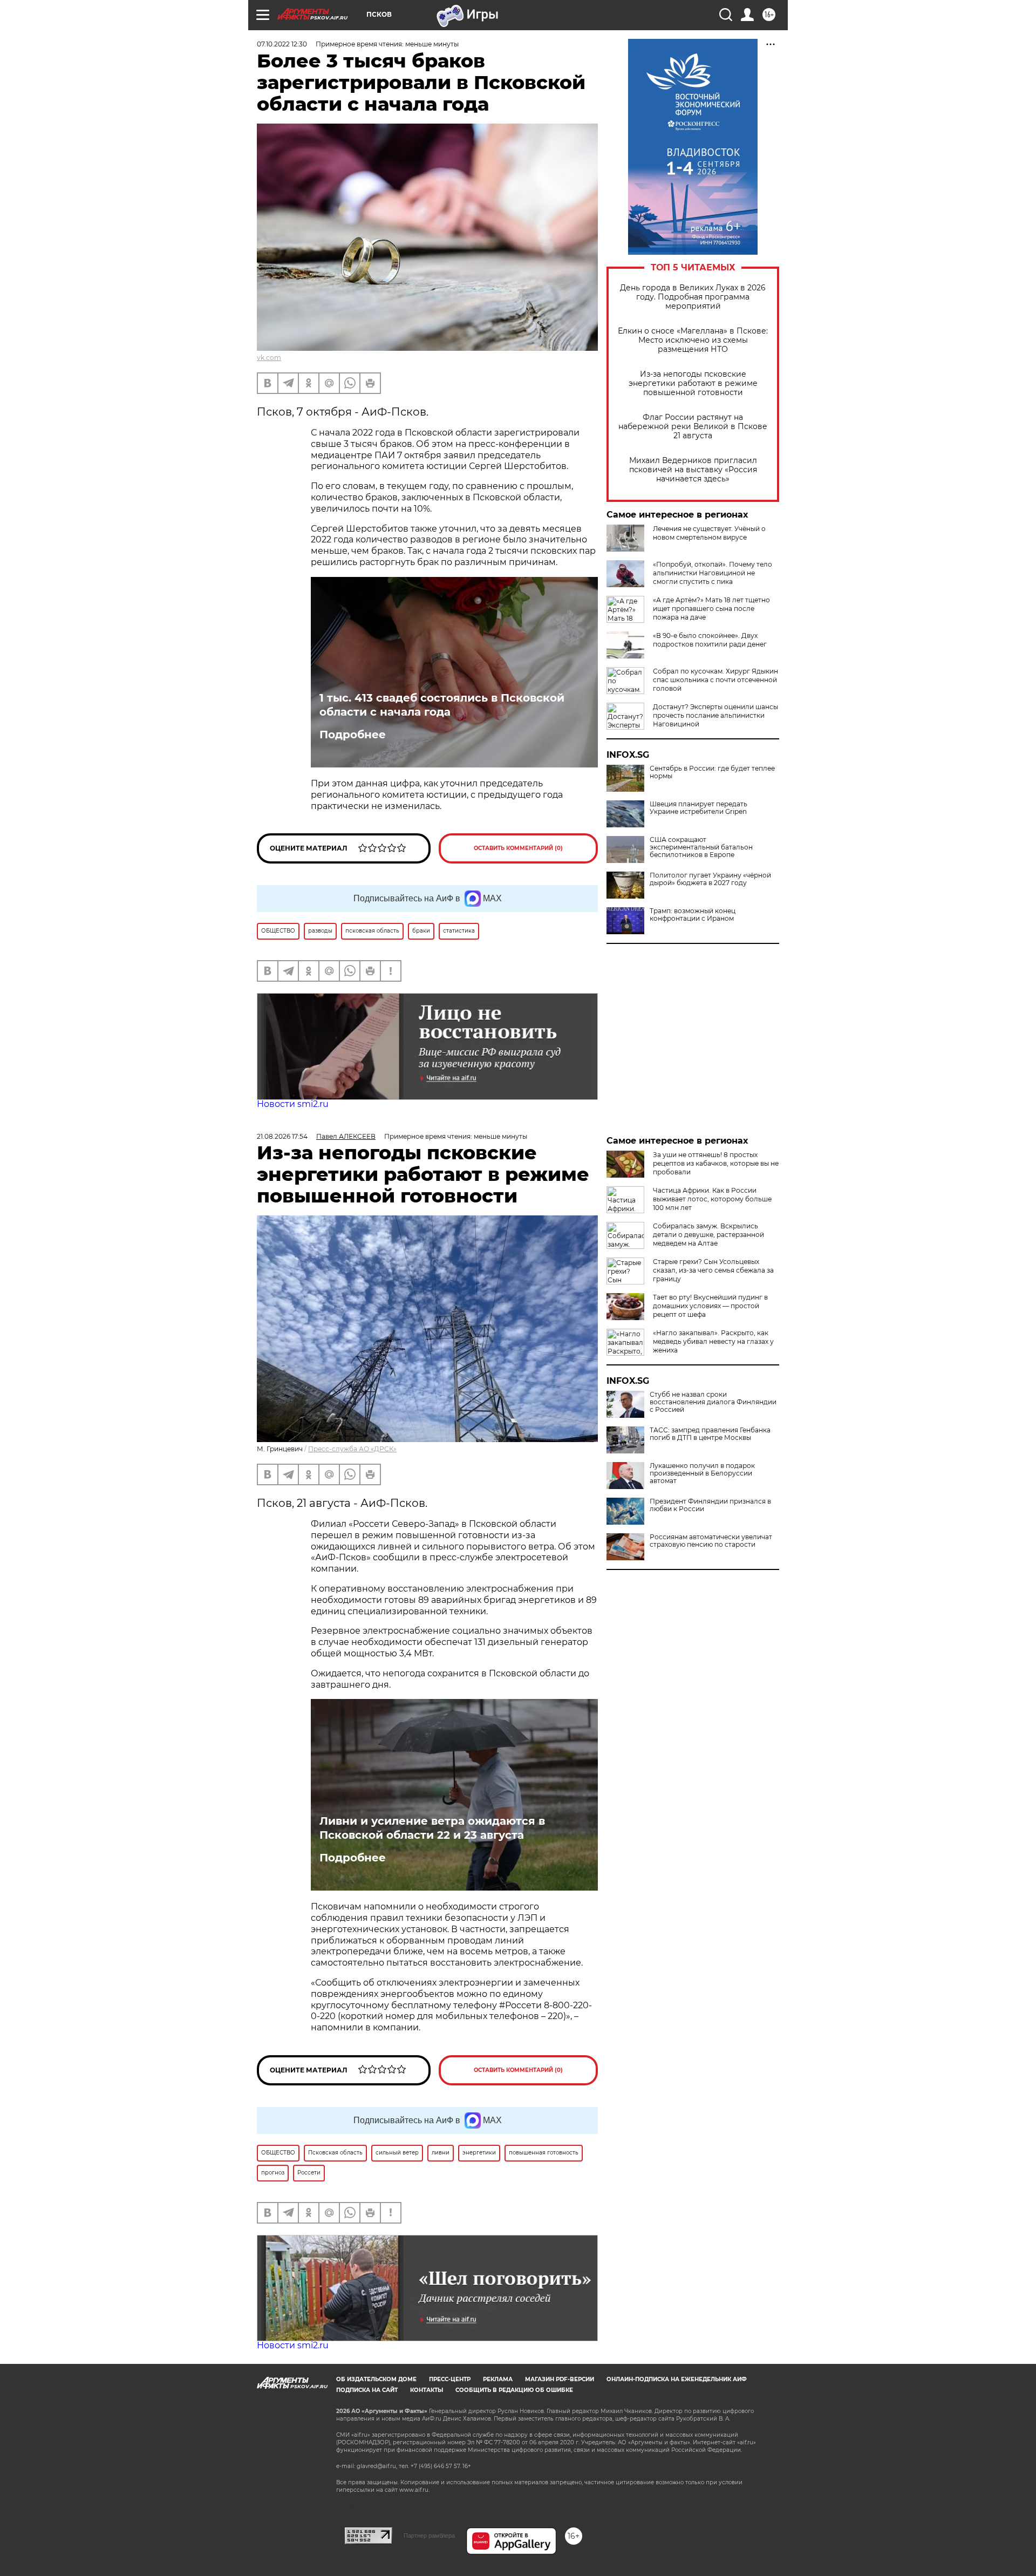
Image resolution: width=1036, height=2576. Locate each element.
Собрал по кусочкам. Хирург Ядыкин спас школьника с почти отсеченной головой (715, 680)
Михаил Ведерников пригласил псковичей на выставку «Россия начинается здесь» (693, 470)
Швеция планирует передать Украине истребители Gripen (698, 808)
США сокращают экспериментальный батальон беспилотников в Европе (701, 847)
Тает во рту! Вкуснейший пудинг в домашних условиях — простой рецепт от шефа (710, 1306)
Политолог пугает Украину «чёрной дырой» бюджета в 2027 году (710, 879)
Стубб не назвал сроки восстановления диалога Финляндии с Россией (713, 1402)
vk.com (269, 358)
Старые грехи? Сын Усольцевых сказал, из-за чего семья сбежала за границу (713, 1270)
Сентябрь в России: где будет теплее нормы (712, 772)
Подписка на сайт (367, 2390)
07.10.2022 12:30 (282, 44)
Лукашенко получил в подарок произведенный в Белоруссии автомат (702, 1473)
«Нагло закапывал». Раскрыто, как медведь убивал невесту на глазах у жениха (713, 1341)
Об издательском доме (376, 2379)
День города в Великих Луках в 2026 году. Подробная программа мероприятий (693, 297)
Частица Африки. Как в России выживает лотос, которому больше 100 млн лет (712, 1199)
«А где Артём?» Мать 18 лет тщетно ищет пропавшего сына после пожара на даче (711, 609)
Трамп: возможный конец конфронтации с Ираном (693, 915)
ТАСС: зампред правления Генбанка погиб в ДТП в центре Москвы (710, 1434)
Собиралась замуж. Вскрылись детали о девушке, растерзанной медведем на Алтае (708, 1235)
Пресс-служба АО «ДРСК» (352, 1449)
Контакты (427, 2390)
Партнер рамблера (429, 2536)
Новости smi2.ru (293, 1104)
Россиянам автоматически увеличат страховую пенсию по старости (711, 1541)
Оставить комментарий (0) (518, 848)
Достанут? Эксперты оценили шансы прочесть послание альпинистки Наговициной (715, 715)
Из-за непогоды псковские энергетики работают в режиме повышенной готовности (693, 383)
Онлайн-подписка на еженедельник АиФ (677, 2379)
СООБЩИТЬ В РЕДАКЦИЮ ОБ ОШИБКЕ (514, 2390)
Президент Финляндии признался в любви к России (710, 1505)
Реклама (498, 2379)
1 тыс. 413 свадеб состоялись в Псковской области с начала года (442, 705)
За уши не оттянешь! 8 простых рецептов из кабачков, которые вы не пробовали (716, 1163)
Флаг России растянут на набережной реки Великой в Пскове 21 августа (693, 427)
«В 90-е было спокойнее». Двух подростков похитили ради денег (710, 640)
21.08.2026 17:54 (282, 1136)
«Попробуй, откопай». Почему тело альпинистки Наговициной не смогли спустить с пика (713, 573)
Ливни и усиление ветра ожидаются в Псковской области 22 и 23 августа (432, 1828)
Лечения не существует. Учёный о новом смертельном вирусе (709, 533)
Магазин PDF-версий (560, 2379)
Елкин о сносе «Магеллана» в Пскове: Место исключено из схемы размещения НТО (693, 340)
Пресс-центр (450, 2379)
